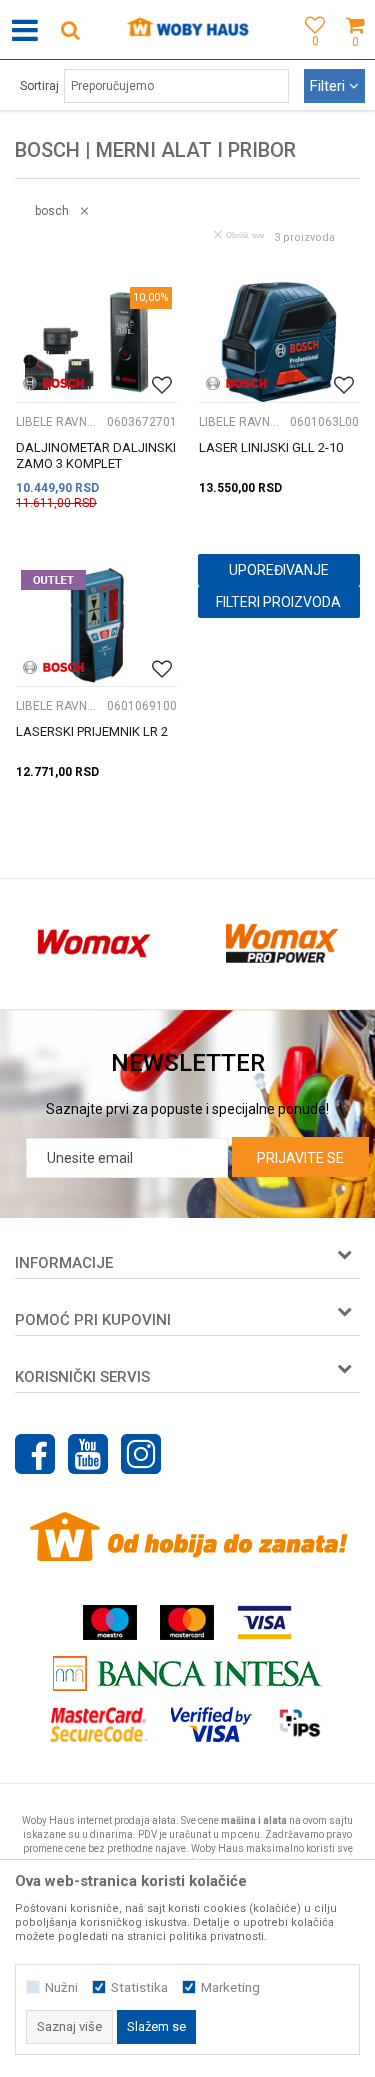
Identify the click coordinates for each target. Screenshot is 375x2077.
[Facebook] (35, 1454)
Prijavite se (300, 1158)
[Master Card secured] (99, 1724)
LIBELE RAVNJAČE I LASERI (59, 422)
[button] (70, 29)
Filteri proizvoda (278, 602)
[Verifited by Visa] (211, 1724)
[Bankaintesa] (188, 1673)
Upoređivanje (279, 570)
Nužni (61, 1987)
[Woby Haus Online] (187, 30)
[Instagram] (141, 1454)
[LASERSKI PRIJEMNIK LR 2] (96, 625)
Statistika (139, 1987)
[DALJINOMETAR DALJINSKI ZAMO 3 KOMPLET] (96, 342)
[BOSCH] (53, 383)
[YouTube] (88, 1454)
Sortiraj (39, 86)
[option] (94, 944)
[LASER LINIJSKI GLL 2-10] (279, 342)
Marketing (230, 1987)
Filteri (329, 86)
